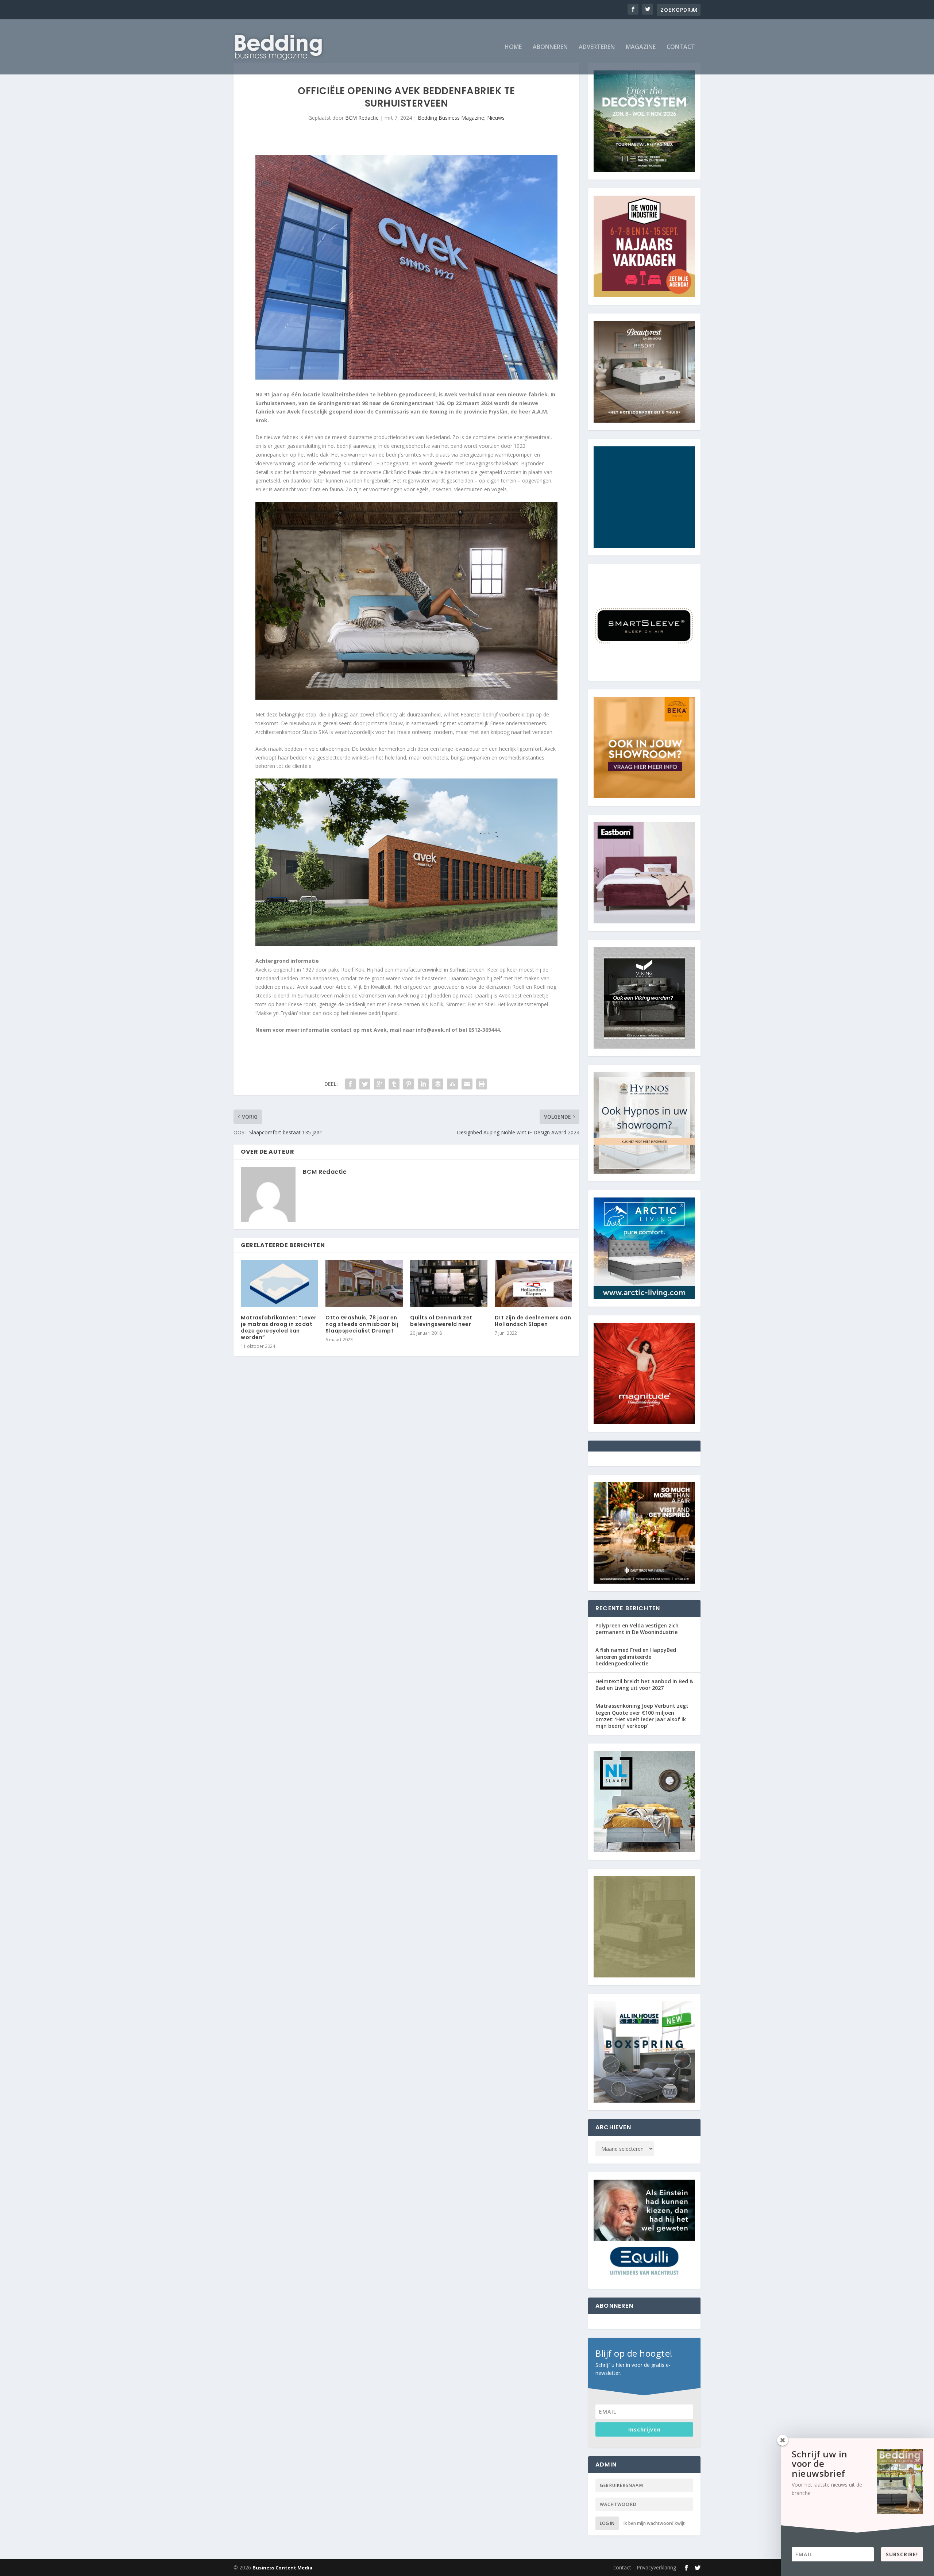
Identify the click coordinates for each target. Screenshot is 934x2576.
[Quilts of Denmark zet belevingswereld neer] (449, 1283)
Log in (607, 2523)
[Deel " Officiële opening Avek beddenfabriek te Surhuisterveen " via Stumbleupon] (452, 1084)
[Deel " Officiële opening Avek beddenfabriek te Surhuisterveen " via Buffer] (438, 1084)
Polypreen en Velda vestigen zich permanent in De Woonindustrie (637, 1629)
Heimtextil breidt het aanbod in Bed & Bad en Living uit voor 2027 (644, 1685)
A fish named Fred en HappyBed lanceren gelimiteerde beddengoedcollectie (636, 1656)
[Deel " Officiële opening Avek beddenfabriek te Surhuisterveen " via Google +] (379, 1084)
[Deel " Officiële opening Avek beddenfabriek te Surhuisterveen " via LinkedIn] (423, 1084)
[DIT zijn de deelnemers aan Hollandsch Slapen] (533, 1283)
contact (681, 47)
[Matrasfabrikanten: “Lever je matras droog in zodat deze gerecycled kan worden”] (279, 1283)
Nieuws (496, 118)
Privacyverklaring (656, 2567)
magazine (641, 47)
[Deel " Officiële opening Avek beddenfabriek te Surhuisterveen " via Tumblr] (394, 1084)
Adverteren (597, 47)
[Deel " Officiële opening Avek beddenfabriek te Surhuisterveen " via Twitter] (365, 1084)
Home (513, 47)
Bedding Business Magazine (451, 118)
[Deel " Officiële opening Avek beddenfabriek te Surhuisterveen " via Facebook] (350, 1084)
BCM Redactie (362, 118)
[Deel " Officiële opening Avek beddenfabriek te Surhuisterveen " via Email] (467, 1084)
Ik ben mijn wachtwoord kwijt (654, 2523)
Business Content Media (282, 2568)
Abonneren (550, 47)
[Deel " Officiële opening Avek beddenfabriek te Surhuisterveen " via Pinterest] (409, 1084)
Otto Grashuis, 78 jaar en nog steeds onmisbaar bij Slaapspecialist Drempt (362, 1324)
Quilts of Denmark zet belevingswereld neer (441, 1321)
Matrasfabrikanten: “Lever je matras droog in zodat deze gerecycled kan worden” (279, 1328)
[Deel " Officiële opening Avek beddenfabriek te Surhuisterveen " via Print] (482, 1084)
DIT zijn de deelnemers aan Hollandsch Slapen (533, 1321)
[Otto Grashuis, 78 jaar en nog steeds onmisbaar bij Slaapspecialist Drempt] (364, 1283)
